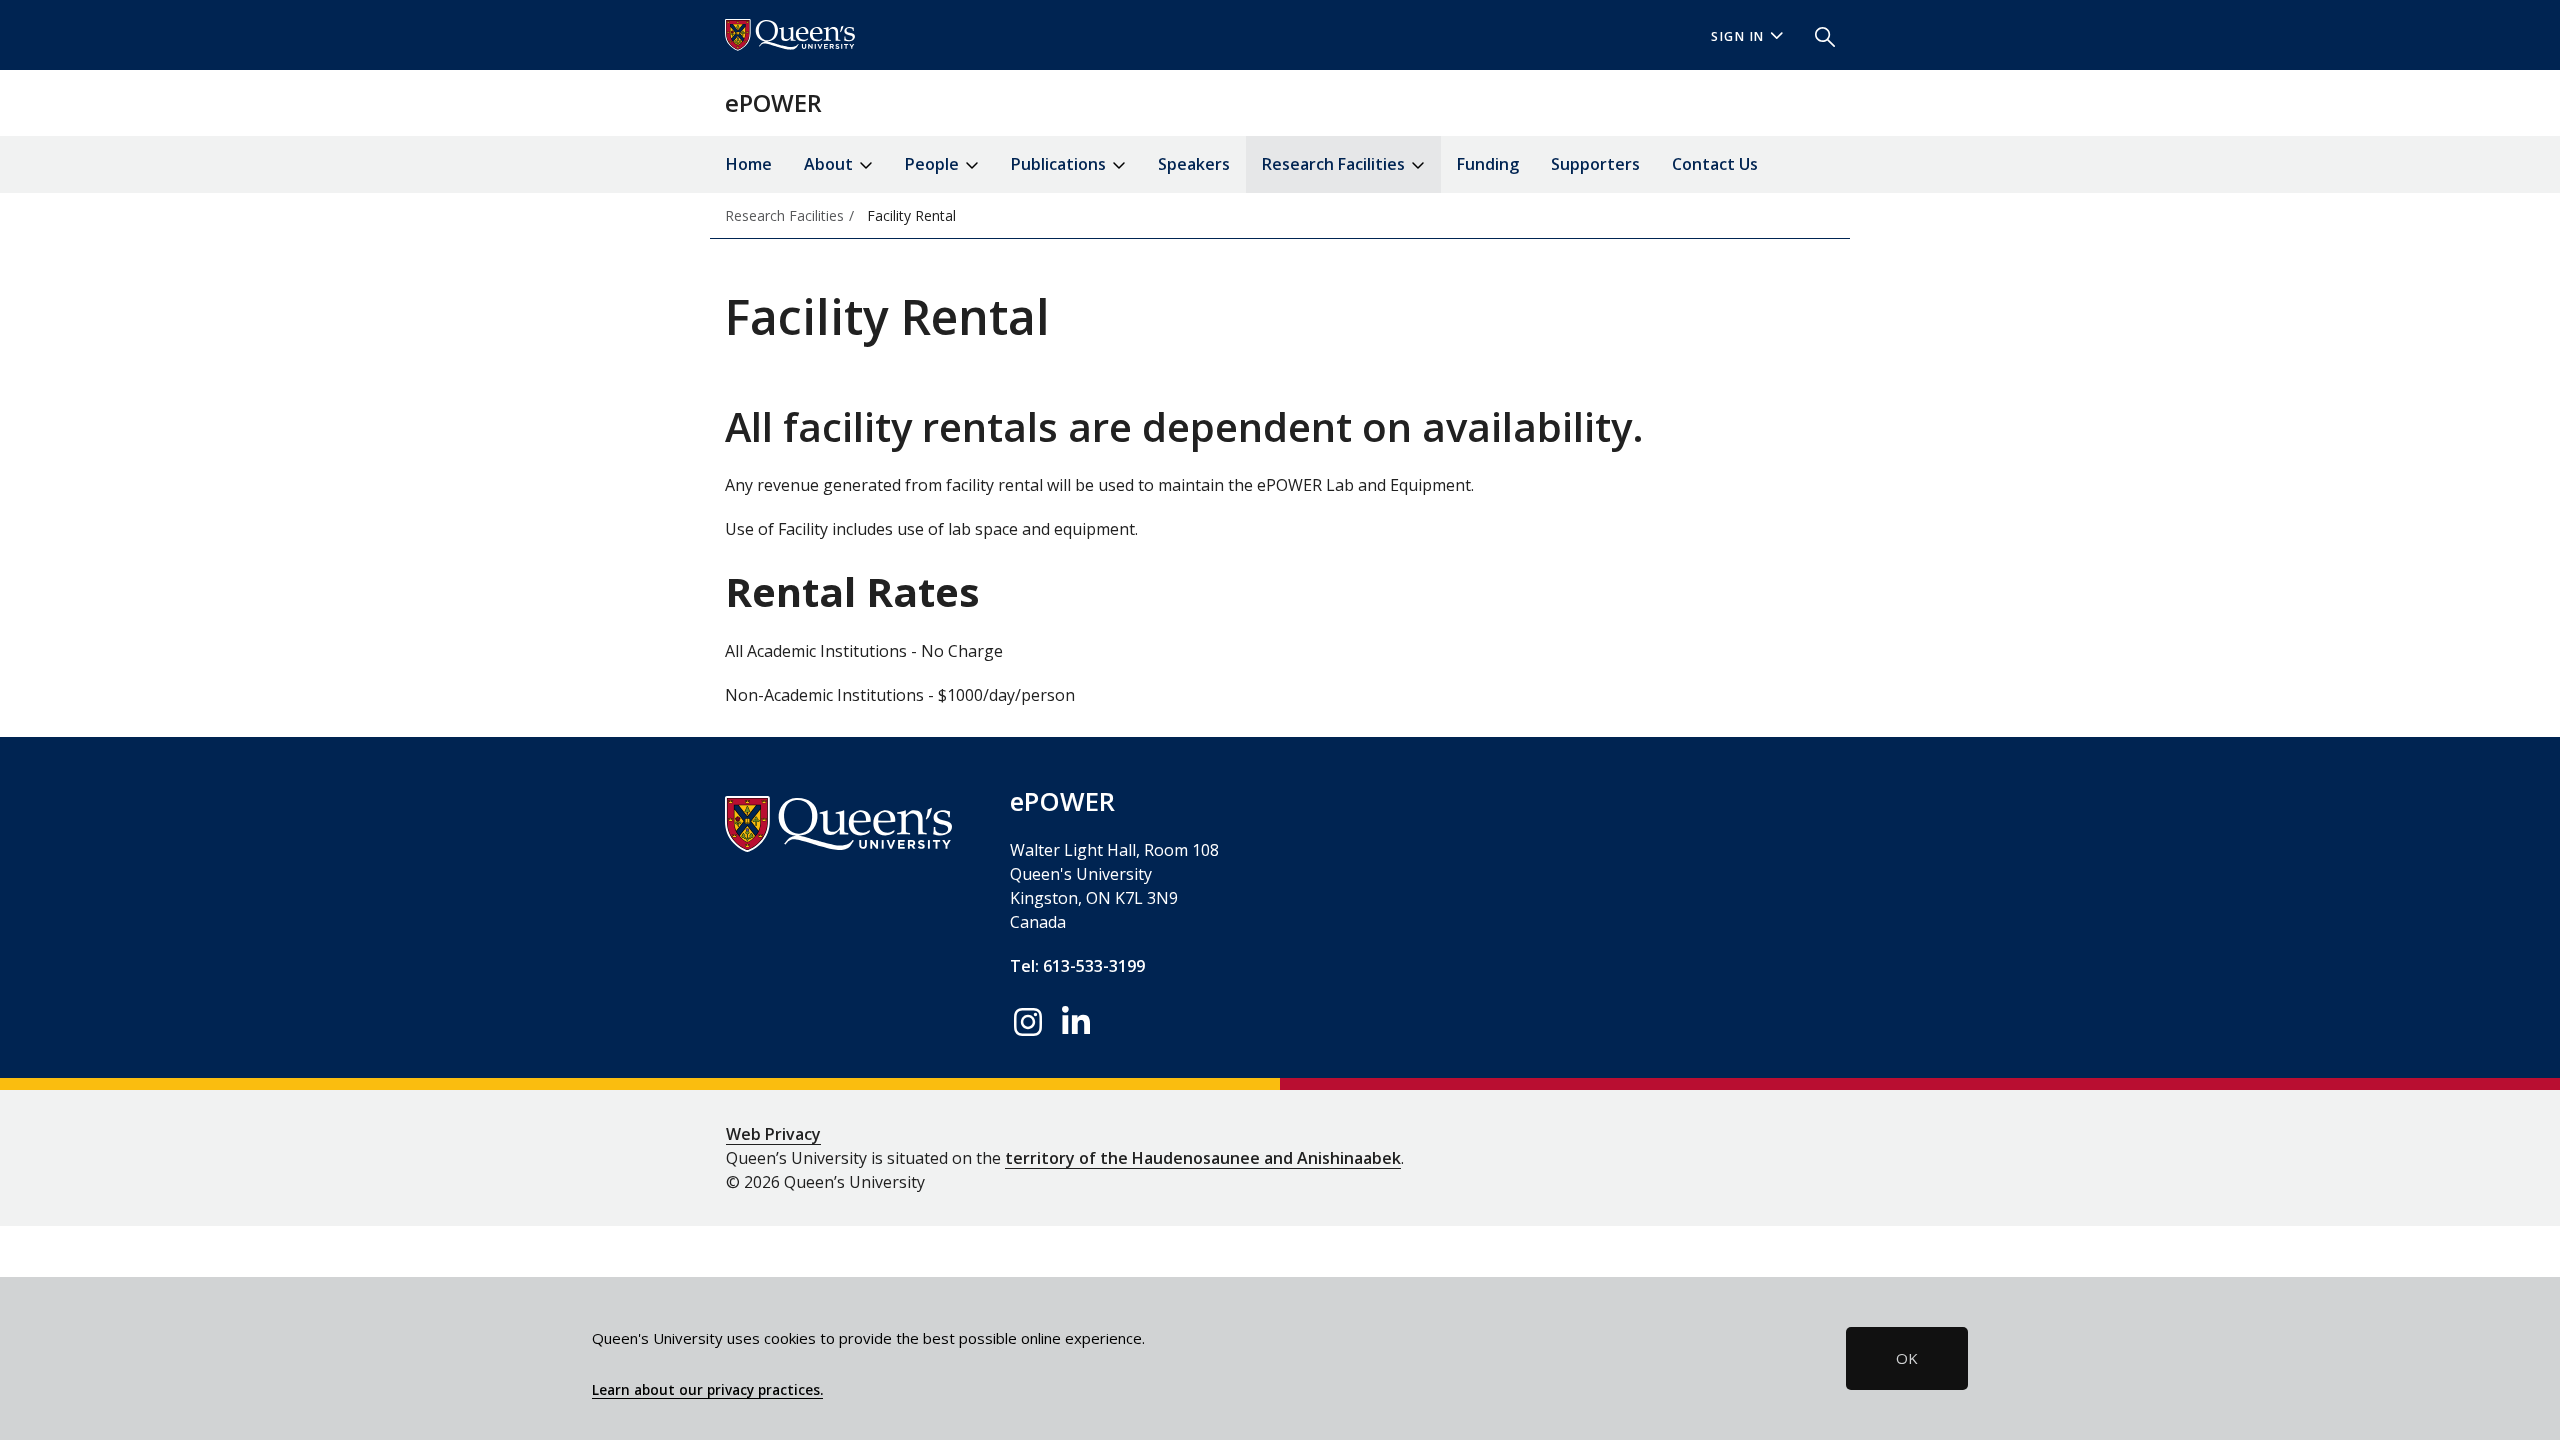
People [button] (934, 164)
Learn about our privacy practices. (707, 1390)
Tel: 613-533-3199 (1077, 966)
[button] (1817, 35)
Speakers (1194, 164)
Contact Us (1715, 164)
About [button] (830, 164)
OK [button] (1907, 1358)
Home (749, 164)
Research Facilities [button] (1335, 164)
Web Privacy (773, 1134)
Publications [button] (1060, 164)
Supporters (1595, 164)
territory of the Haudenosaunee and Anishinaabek (1203, 1158)
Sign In (1738, 36)
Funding (1488, 164)
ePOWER (773, 102)
